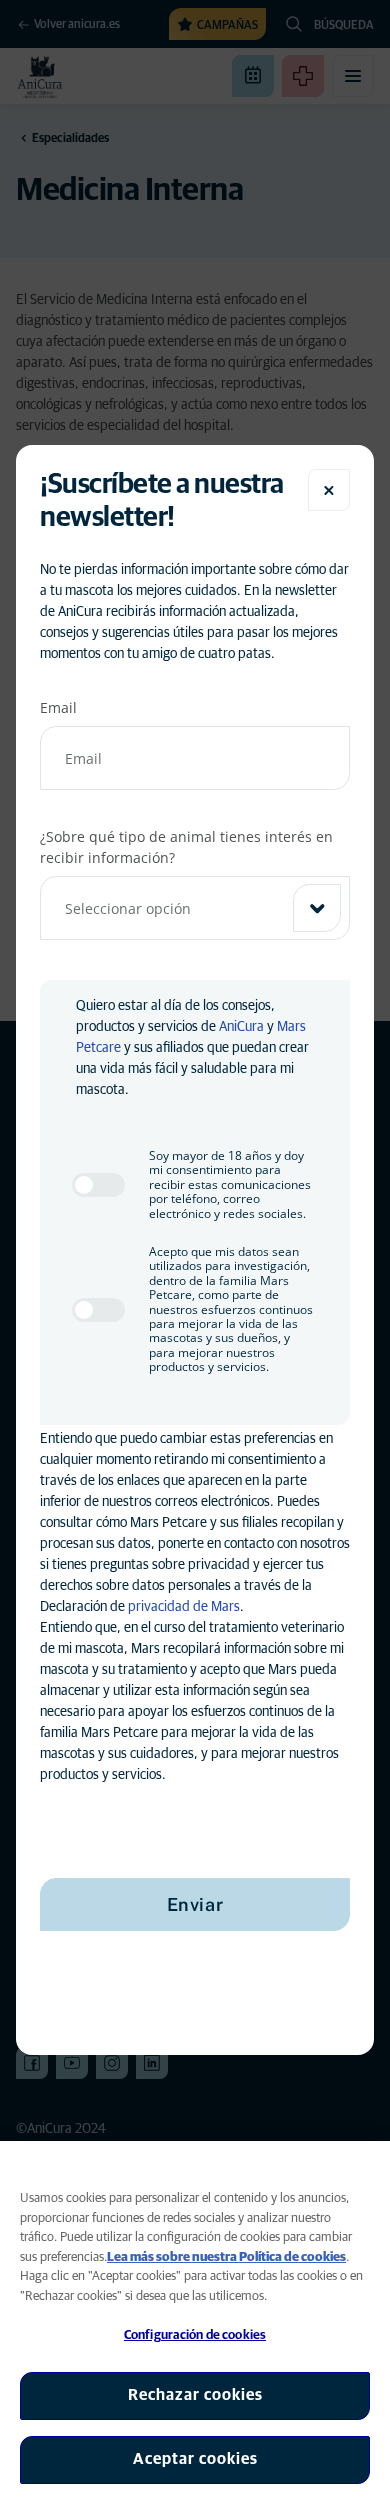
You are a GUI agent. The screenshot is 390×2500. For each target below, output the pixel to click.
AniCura (241, 1027)
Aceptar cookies (195, 2459)
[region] (195, 2320)
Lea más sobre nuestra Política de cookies (226, 2257)
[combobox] (195, 908)
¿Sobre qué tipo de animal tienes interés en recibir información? (186, 847)
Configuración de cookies (195, 2335)
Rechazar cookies (195, 2395)
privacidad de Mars (184, 1607)
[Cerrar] (329, 490)
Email (58, 707)
